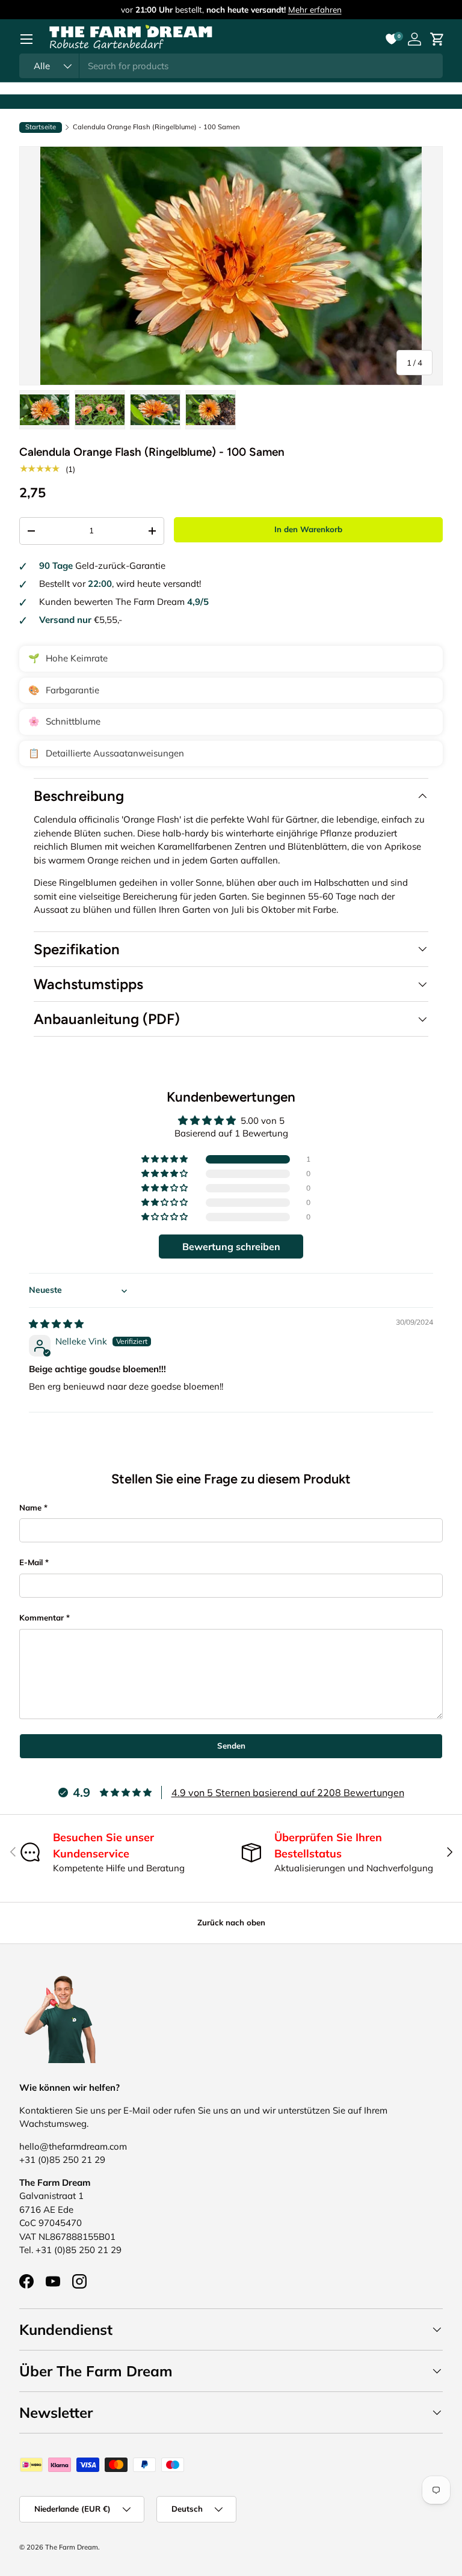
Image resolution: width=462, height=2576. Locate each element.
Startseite (41, 127)
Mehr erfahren (315, 9)
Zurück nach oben (231, 1922)
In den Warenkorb (308, 529)
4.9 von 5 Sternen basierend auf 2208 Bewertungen (288, 1792)
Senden (231, 1746)
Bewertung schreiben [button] (231, 1247)
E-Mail (31, 1562)
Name (30, 1507)
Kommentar (42, 1618)
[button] (165, 1159)
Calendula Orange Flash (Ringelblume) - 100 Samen (156, 127)
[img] (56, 1324)
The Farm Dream (72, 2547)
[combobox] (231, 66)
